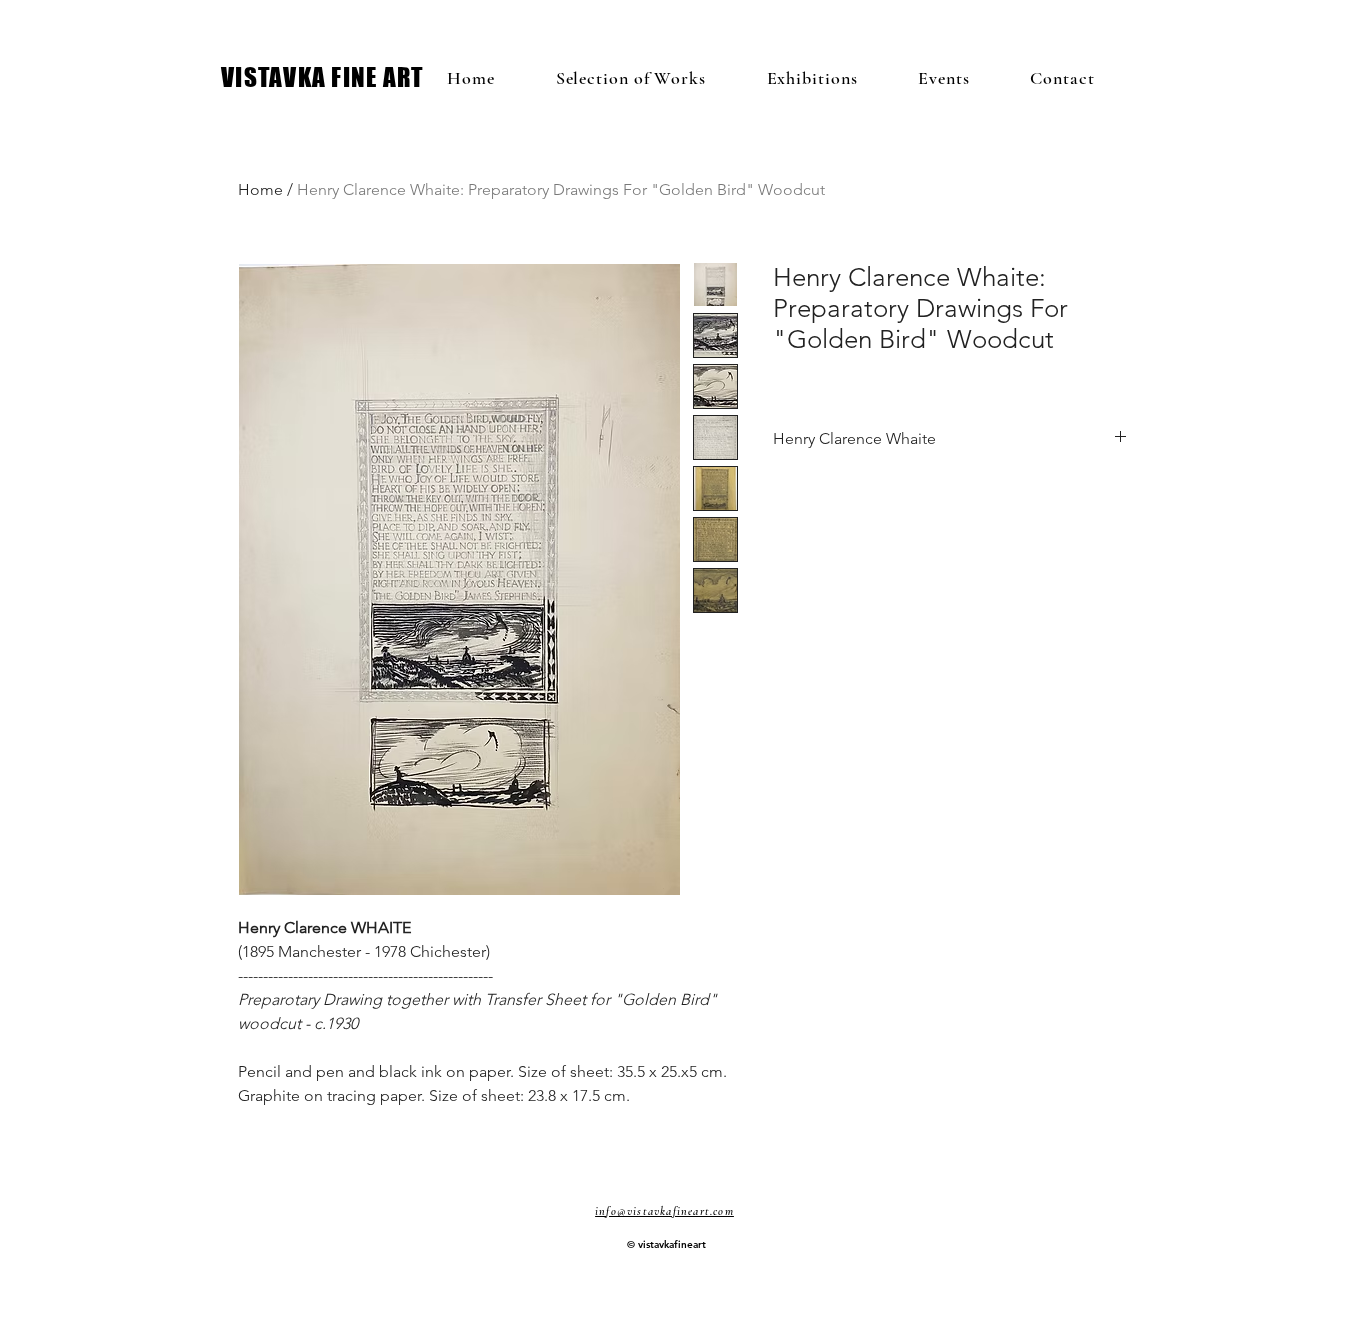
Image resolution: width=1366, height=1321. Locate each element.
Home (260, 189)
